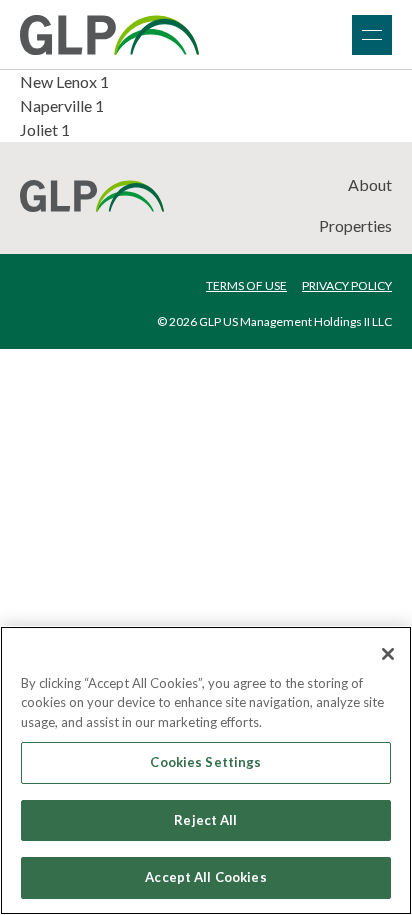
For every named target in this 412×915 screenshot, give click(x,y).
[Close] (388, 654)
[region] (206, 770)
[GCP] (109, 35)
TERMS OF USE (246, 286)
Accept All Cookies (205, 877)
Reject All (205, 820)
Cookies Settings (205, 762)
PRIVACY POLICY (347, 286)
